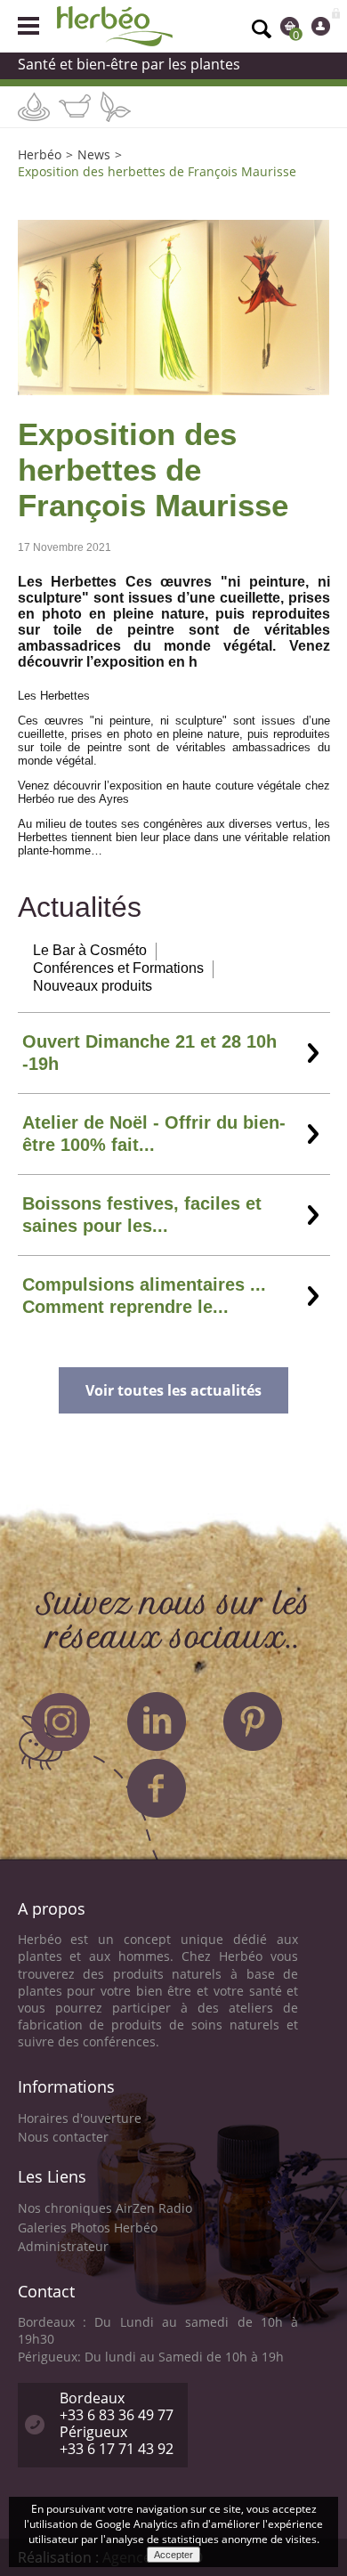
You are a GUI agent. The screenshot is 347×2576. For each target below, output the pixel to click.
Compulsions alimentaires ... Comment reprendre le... (144, 1296)
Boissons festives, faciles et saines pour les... (142, 1215)
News (94, 154)
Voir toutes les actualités (173, 1390)
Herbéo (40, 154)
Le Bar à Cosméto (90, 950)
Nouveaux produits (93, 986)
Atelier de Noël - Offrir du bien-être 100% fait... (154, 1134)
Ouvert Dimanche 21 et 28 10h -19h (149, 1053)
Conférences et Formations (118, 968)
